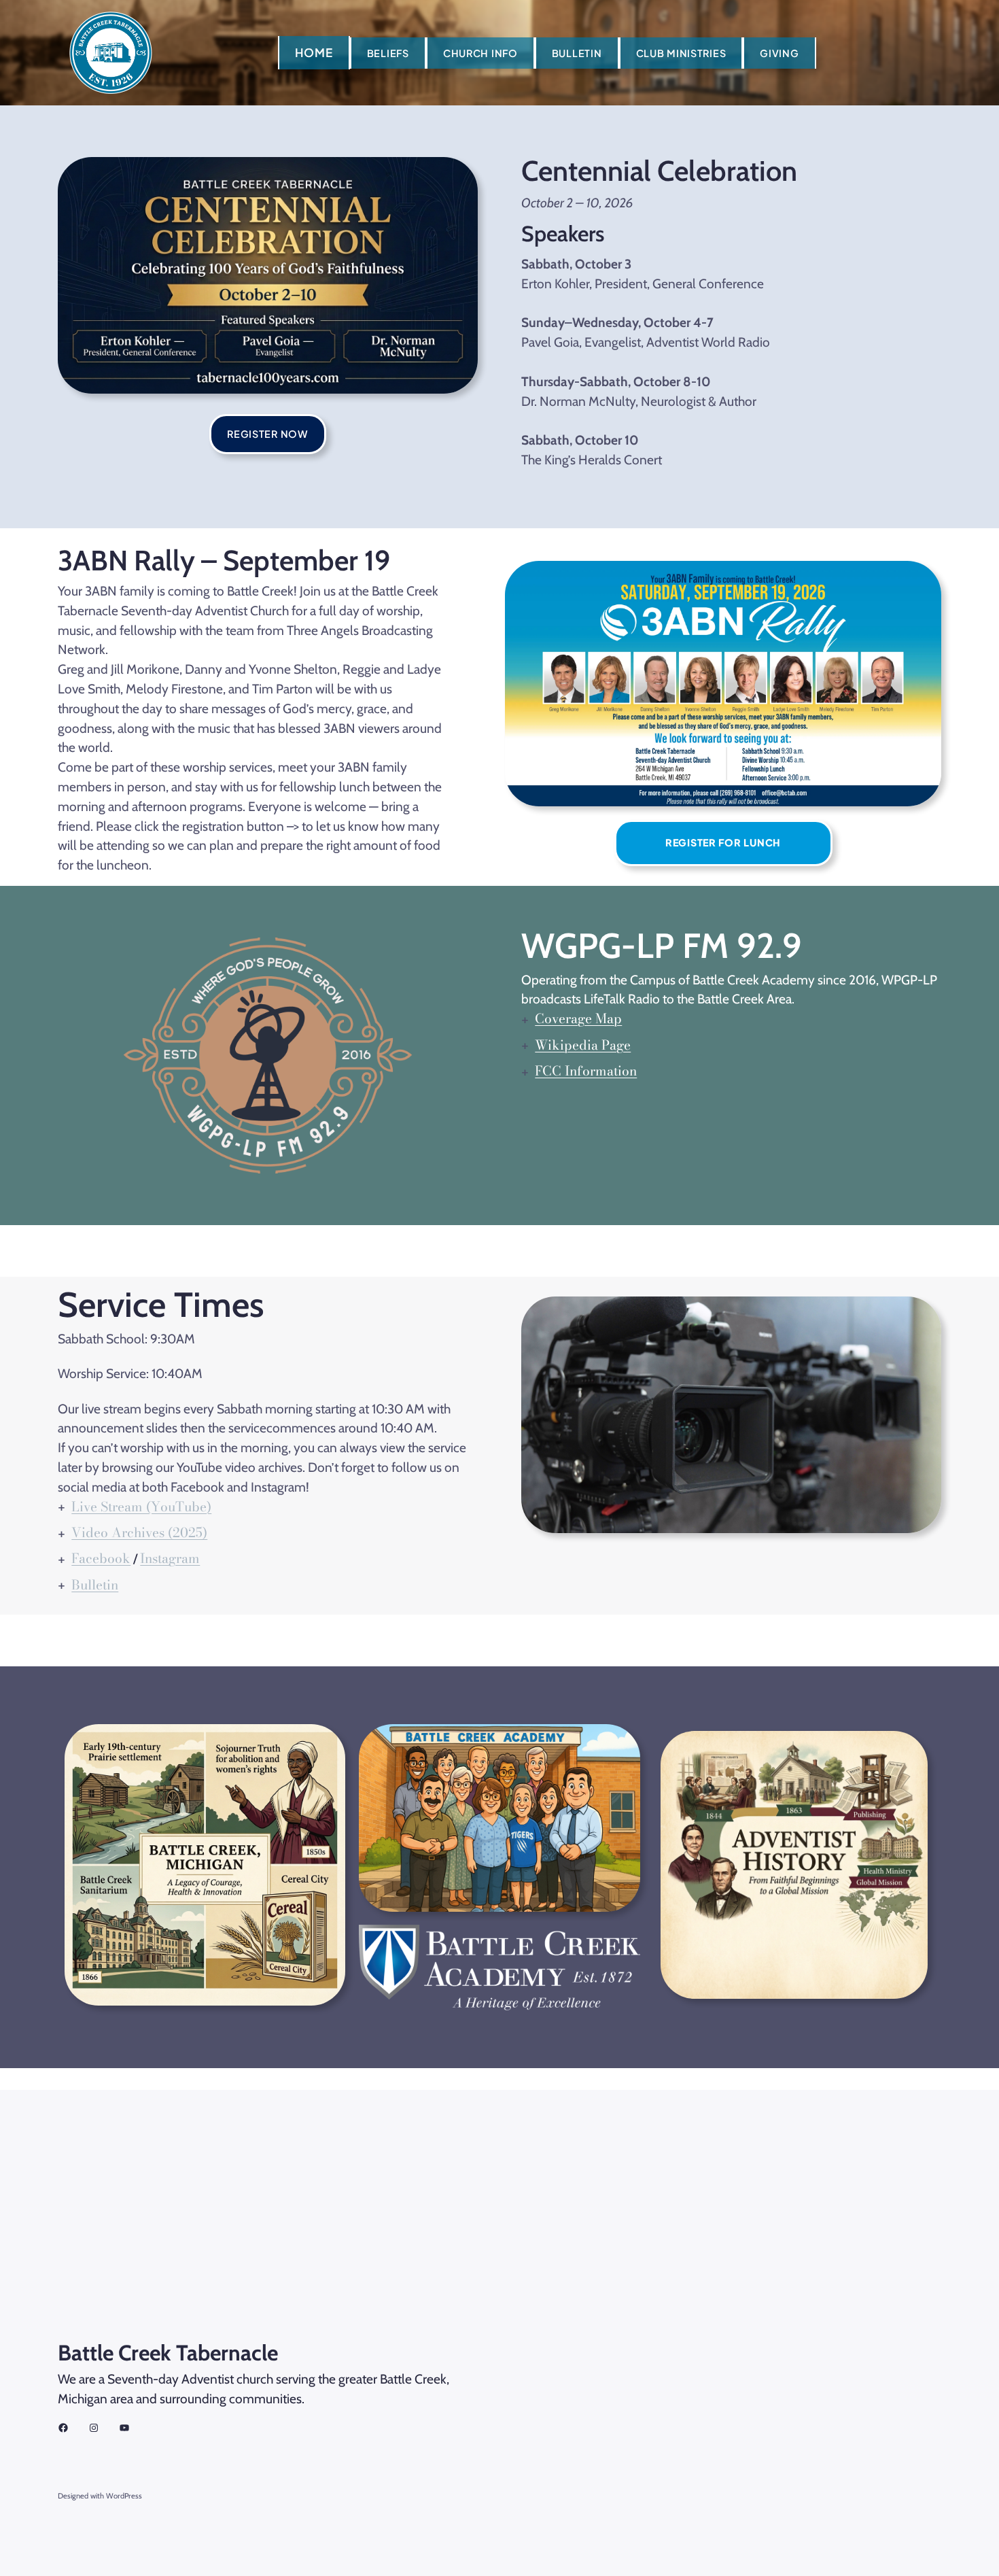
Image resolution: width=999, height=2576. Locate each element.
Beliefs (388, 53)
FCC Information (586, 1071)
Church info (480, 53)
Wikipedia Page (583, 1045)
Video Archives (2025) (139, 1532)
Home (314, 52)
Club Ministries (681, 53)
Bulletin (577, 53)
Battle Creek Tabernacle (168, 2353)
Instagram (170, 1558)
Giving (779, 53)
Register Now (268, 434)
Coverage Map (578, 1018)
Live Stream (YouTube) (141, 1507)
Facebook (101, 1558)
